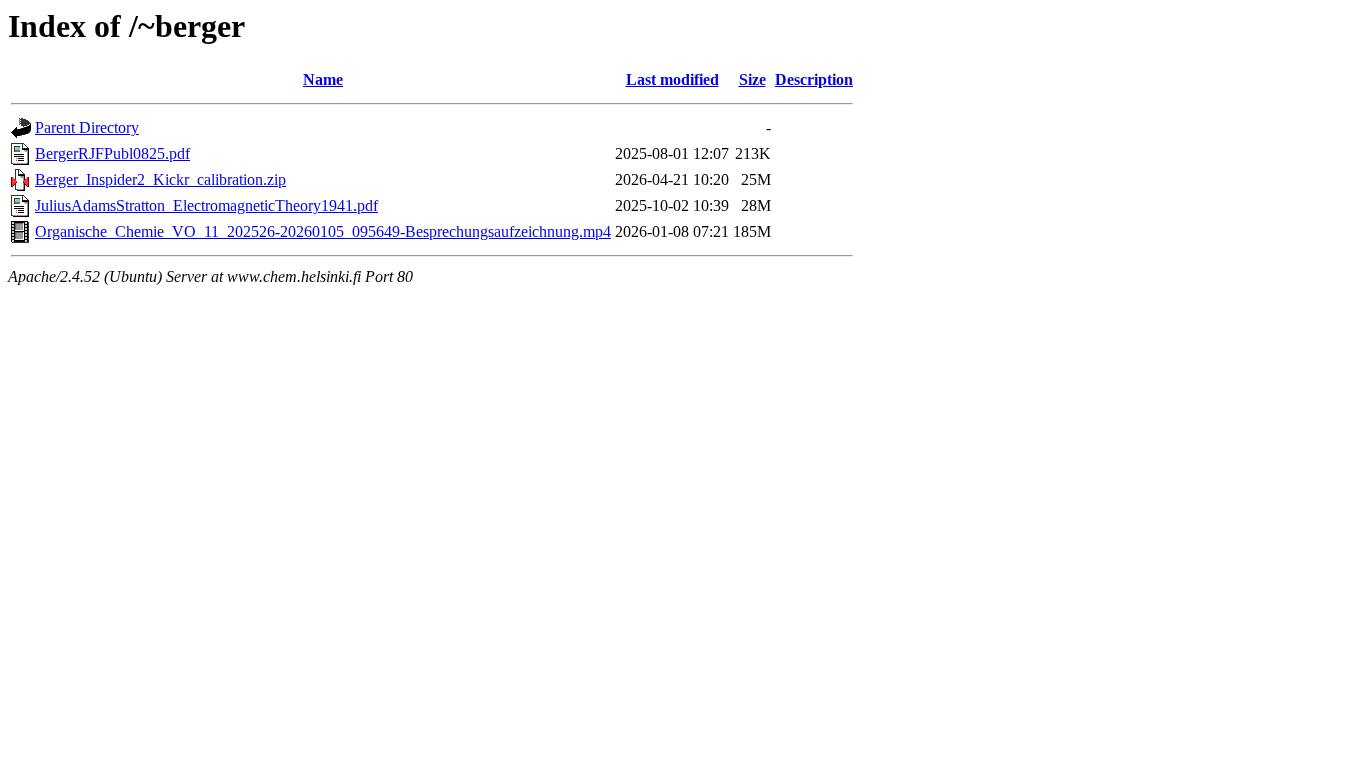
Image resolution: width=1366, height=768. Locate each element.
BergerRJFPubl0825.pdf (112, 153)
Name (323, 79)
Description (814, 79)
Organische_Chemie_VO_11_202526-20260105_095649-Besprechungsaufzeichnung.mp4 (323, 231)
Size (752, 79)
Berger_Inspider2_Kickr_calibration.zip (160, 179)
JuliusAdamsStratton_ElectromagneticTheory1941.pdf (206, 205)
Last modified (672, 79)
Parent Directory (87, 127)
